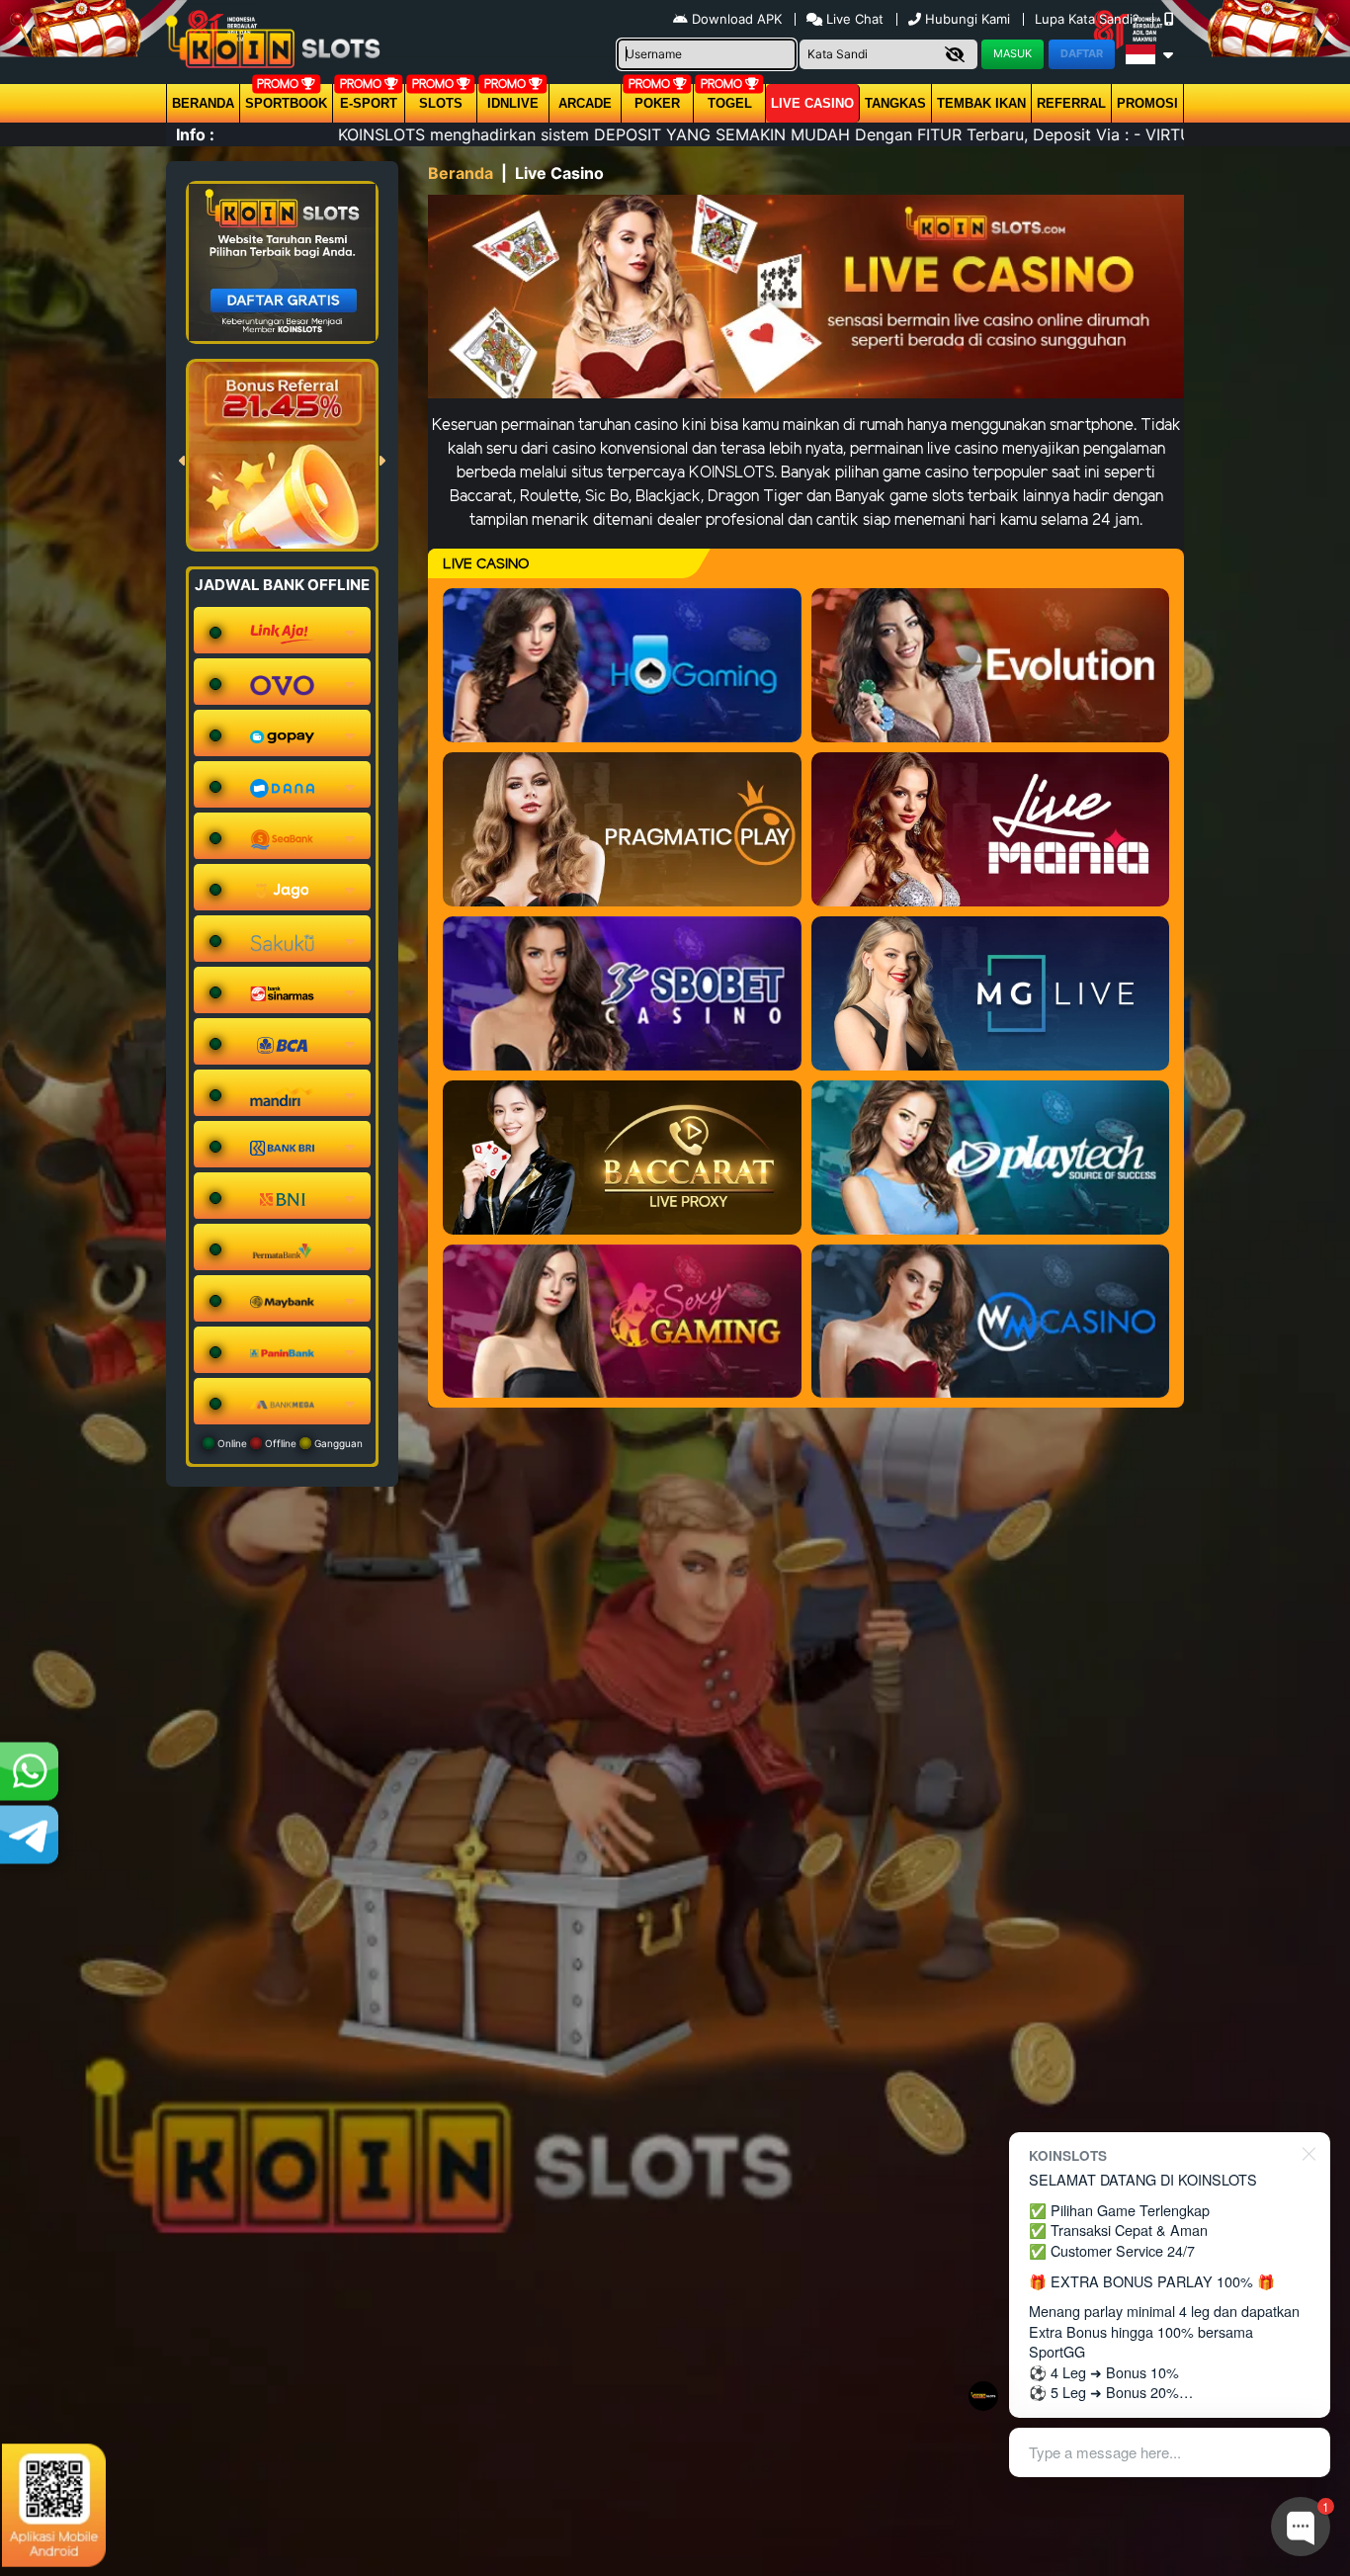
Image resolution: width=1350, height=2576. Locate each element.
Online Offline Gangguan (289, 1443)
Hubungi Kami (968, 19)
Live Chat (853, 19)
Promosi (1147, 103)
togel (730, 103)
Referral (1071, 103)
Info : (195, 134)
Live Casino (812, 103)
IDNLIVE (513, 103)
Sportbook (286, 103)
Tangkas (895, 103)
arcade (585, 103)
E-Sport (369, 103)
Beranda (203, 103)
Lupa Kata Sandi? (1089, 19)
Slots (441, 103)
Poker (657, 103)
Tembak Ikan (981, 103)
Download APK (737, 19)
